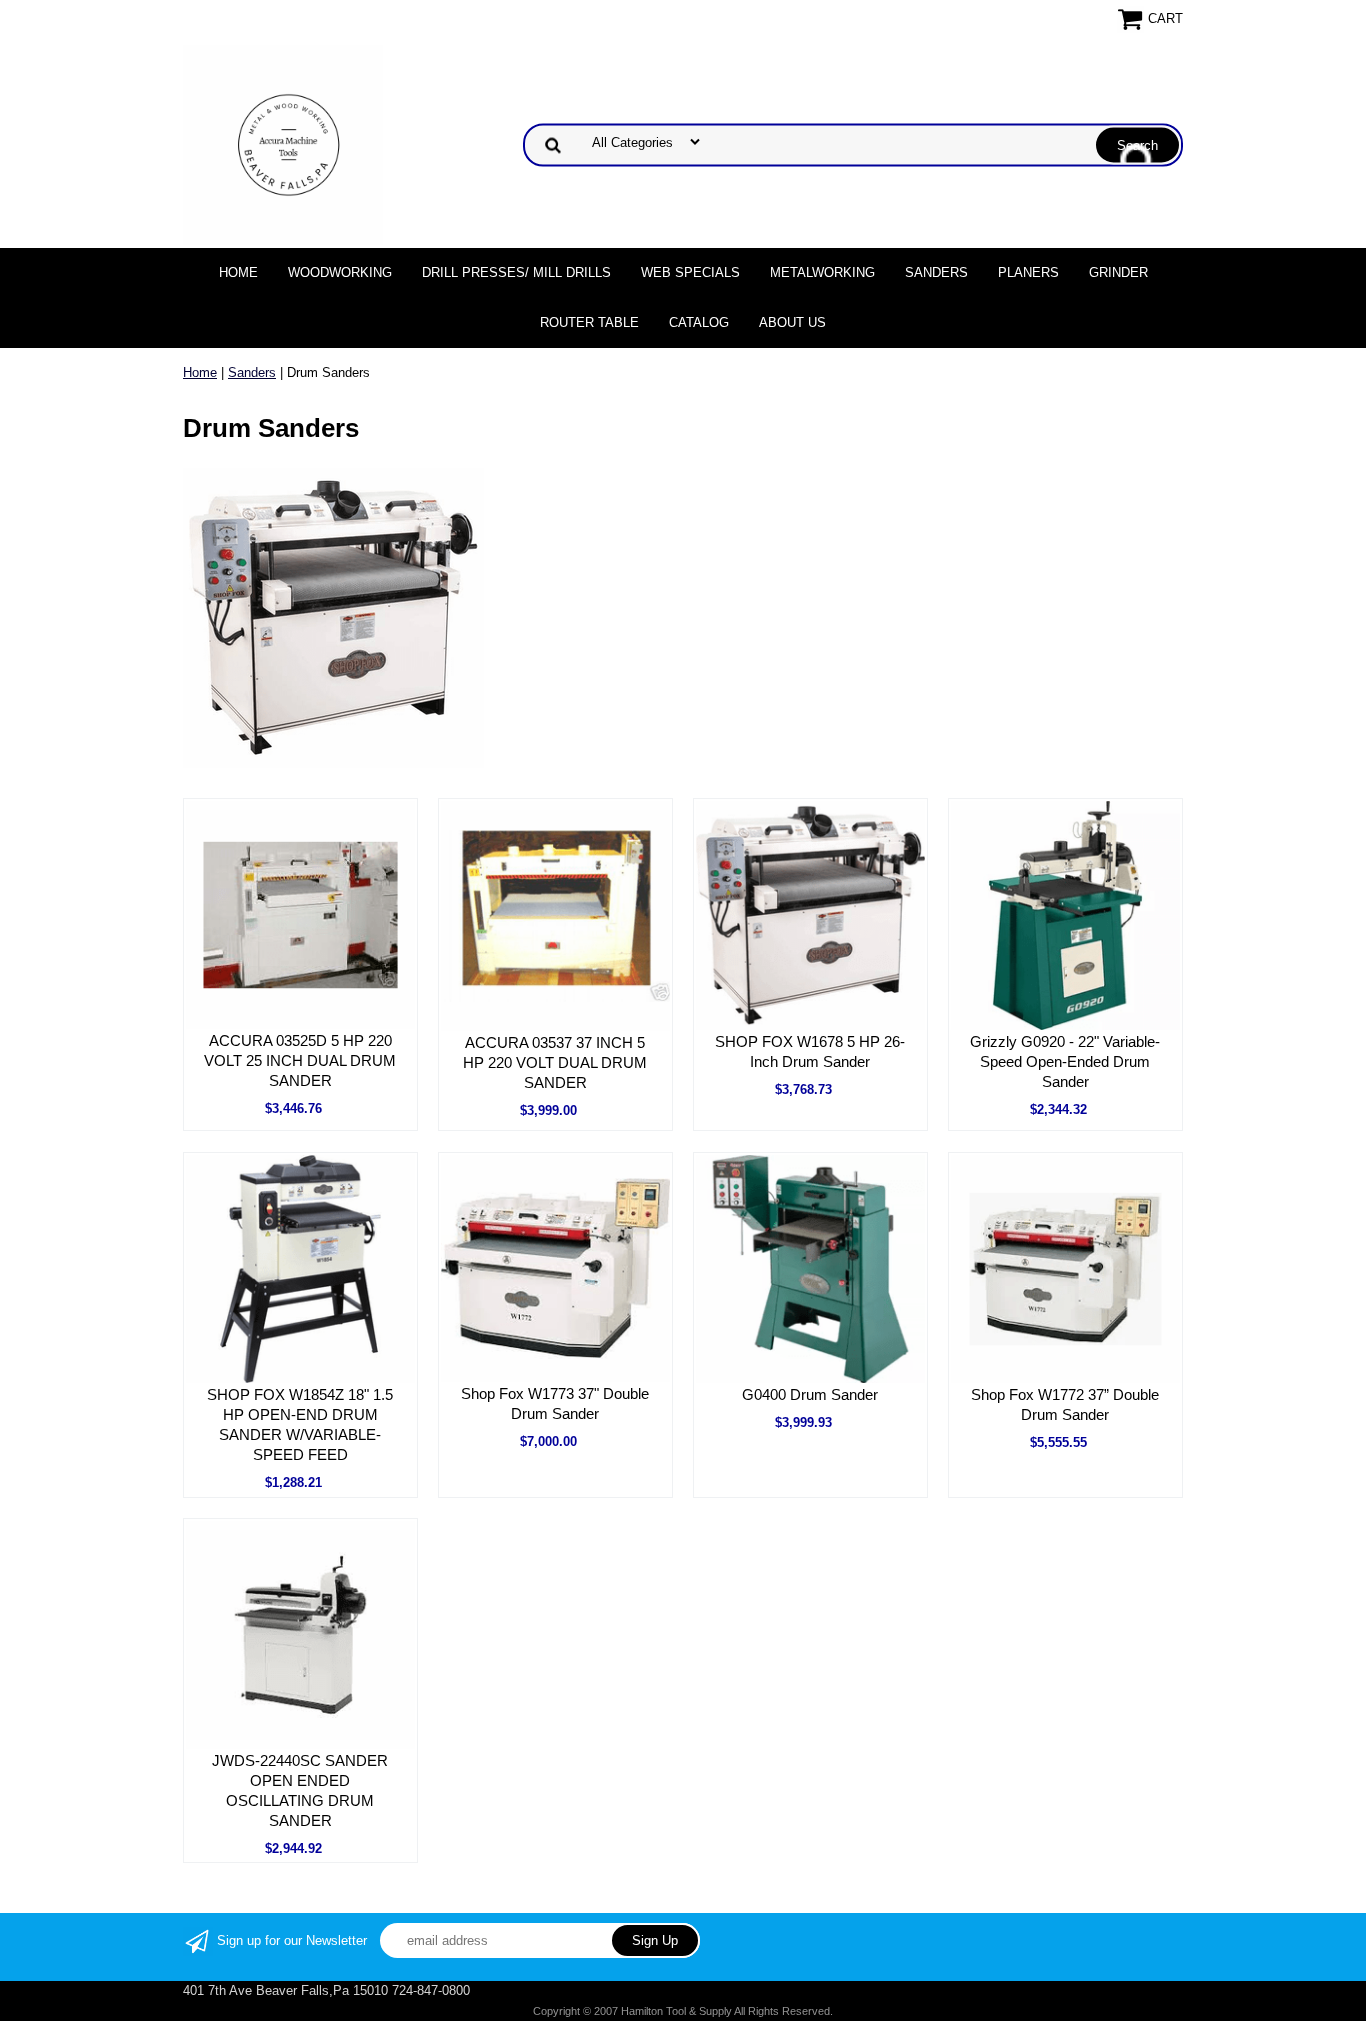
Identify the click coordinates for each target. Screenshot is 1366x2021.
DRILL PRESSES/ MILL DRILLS (516, 272)
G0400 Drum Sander (810, 1394)
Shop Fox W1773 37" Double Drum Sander (555, 1403)
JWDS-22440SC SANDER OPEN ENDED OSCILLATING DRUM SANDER (300, 1790)
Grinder (1118, 272)
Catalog (699, 322)
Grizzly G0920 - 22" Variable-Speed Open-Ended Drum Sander (1065, 1061)
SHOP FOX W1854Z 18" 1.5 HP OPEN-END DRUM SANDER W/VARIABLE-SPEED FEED (300, 1424)
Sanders (936, 272)
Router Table (589, 322)
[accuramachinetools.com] (283, 143)
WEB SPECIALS (690, 272)
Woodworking (340, 272)
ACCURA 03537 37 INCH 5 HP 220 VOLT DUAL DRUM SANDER (555, 1062)
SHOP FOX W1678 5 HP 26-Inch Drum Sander (810, 1051)
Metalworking (822, 272)
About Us (792, 322)
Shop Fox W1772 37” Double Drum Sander (1065, 1404)
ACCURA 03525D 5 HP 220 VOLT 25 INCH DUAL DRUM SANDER (300, 1060)
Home (238, 272)
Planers (1028, 272)
